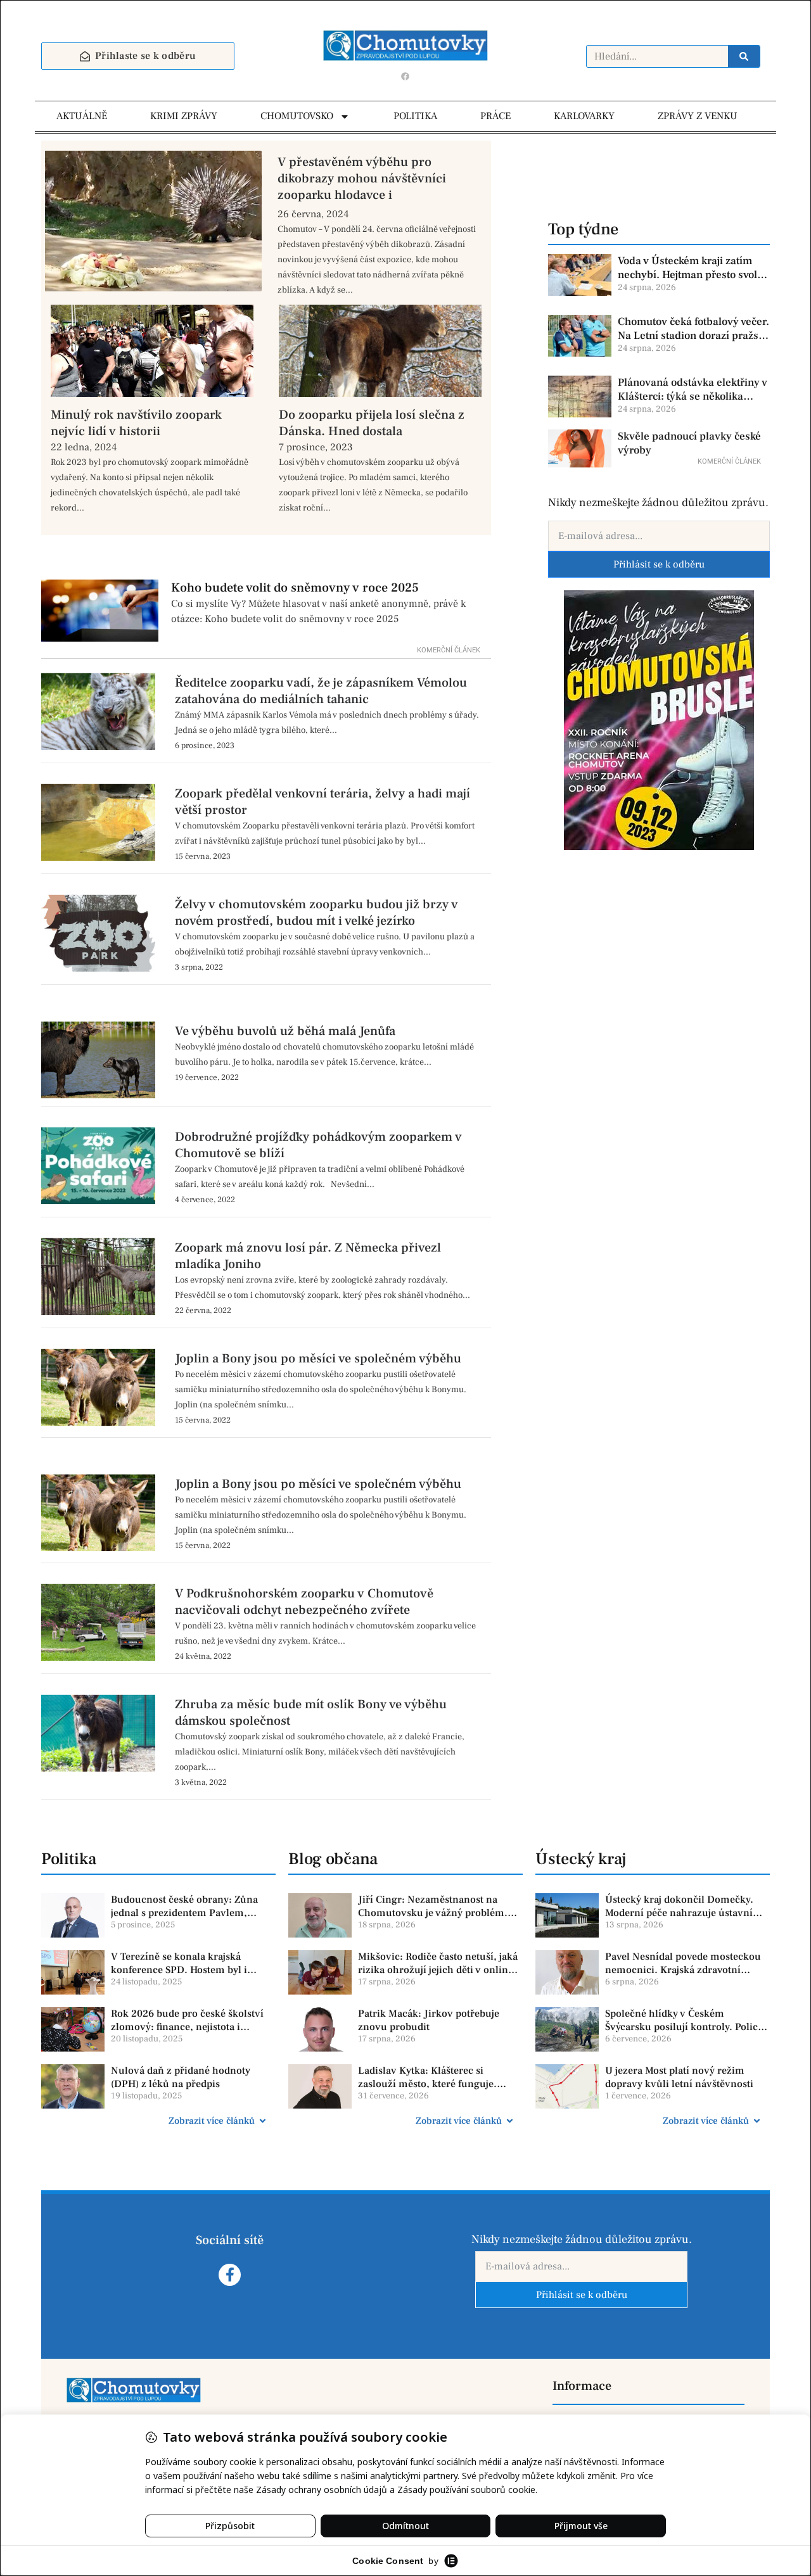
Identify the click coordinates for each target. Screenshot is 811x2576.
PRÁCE (495, 116)
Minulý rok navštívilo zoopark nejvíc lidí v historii (136, 423)
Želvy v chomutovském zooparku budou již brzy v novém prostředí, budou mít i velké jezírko (316, 913)
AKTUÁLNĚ (82, 116)
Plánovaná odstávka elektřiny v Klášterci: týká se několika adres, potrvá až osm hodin (693, 390)
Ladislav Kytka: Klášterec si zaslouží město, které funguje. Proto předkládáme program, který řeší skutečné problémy (438, 2078)
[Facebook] (405, 76)
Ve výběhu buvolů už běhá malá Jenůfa (285, 1031)
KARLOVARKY (584, 116)
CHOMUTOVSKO (297, 116)
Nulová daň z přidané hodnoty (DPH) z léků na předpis (181, 2077)
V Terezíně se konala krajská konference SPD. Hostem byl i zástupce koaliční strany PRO (179, 1964)
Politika (69, 1859)
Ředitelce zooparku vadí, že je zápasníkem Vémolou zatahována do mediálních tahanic (321, 691)
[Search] (744, 56)
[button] (158, 2121)
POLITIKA (415, 116)
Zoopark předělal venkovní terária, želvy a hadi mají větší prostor (322, 802)
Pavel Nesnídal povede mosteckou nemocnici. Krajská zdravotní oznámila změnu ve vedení (683, 1964)
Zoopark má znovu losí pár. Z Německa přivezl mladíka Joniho (308, 1256)
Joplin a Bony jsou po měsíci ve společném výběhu (318, 1359)
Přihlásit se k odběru (659, 564)
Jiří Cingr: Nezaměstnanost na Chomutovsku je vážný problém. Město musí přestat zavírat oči (433, 1907)
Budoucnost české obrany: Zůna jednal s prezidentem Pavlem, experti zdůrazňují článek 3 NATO (188, 1907)
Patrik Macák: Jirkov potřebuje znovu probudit (429, 2020)
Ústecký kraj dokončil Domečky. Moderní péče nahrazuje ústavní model (679, 1907)
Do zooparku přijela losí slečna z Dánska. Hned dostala (372, 423)
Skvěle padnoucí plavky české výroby (689, 443)
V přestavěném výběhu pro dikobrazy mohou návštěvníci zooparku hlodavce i (362, 179)
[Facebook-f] (230, 2275)
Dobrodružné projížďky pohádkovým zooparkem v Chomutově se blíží (318, 1145)
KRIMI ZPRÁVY (184, 116)
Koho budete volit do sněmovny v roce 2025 (295, 588)
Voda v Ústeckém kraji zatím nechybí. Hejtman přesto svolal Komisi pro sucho (692, 268)
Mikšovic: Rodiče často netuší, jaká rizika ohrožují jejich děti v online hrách (438, 1964)
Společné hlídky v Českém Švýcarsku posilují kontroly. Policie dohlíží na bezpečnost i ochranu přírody (686, 2021)
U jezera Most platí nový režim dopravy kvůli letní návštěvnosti (679, 2077)
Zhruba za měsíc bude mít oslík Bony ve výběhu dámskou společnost (311, 1713)
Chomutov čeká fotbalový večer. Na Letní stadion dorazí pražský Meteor (694, 329)
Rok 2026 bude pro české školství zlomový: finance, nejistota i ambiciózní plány (187, 2021)
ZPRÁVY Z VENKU (698, 116)
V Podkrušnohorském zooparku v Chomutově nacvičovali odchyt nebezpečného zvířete (304, 1602)
